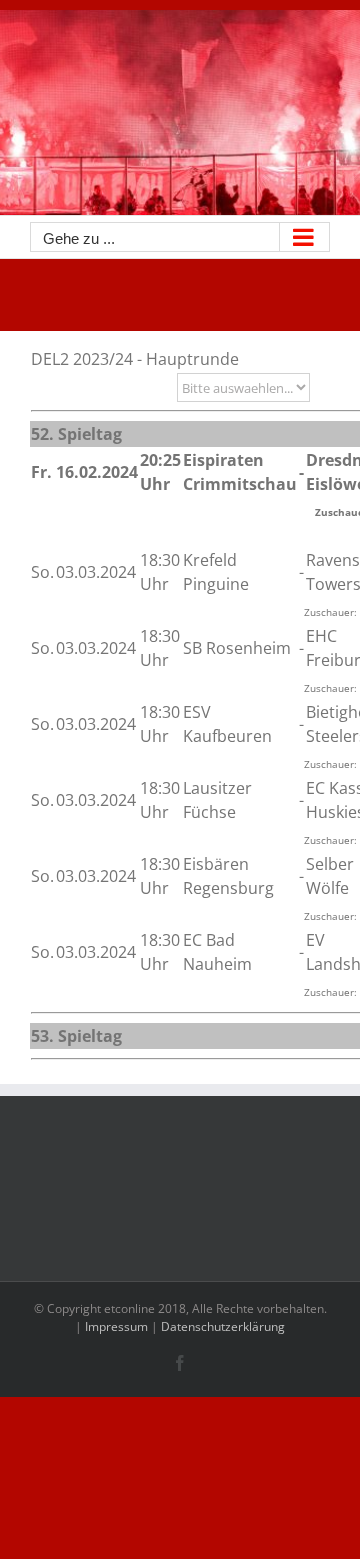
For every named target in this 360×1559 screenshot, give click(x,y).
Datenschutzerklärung (223, 1326)
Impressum (116, 1326)
